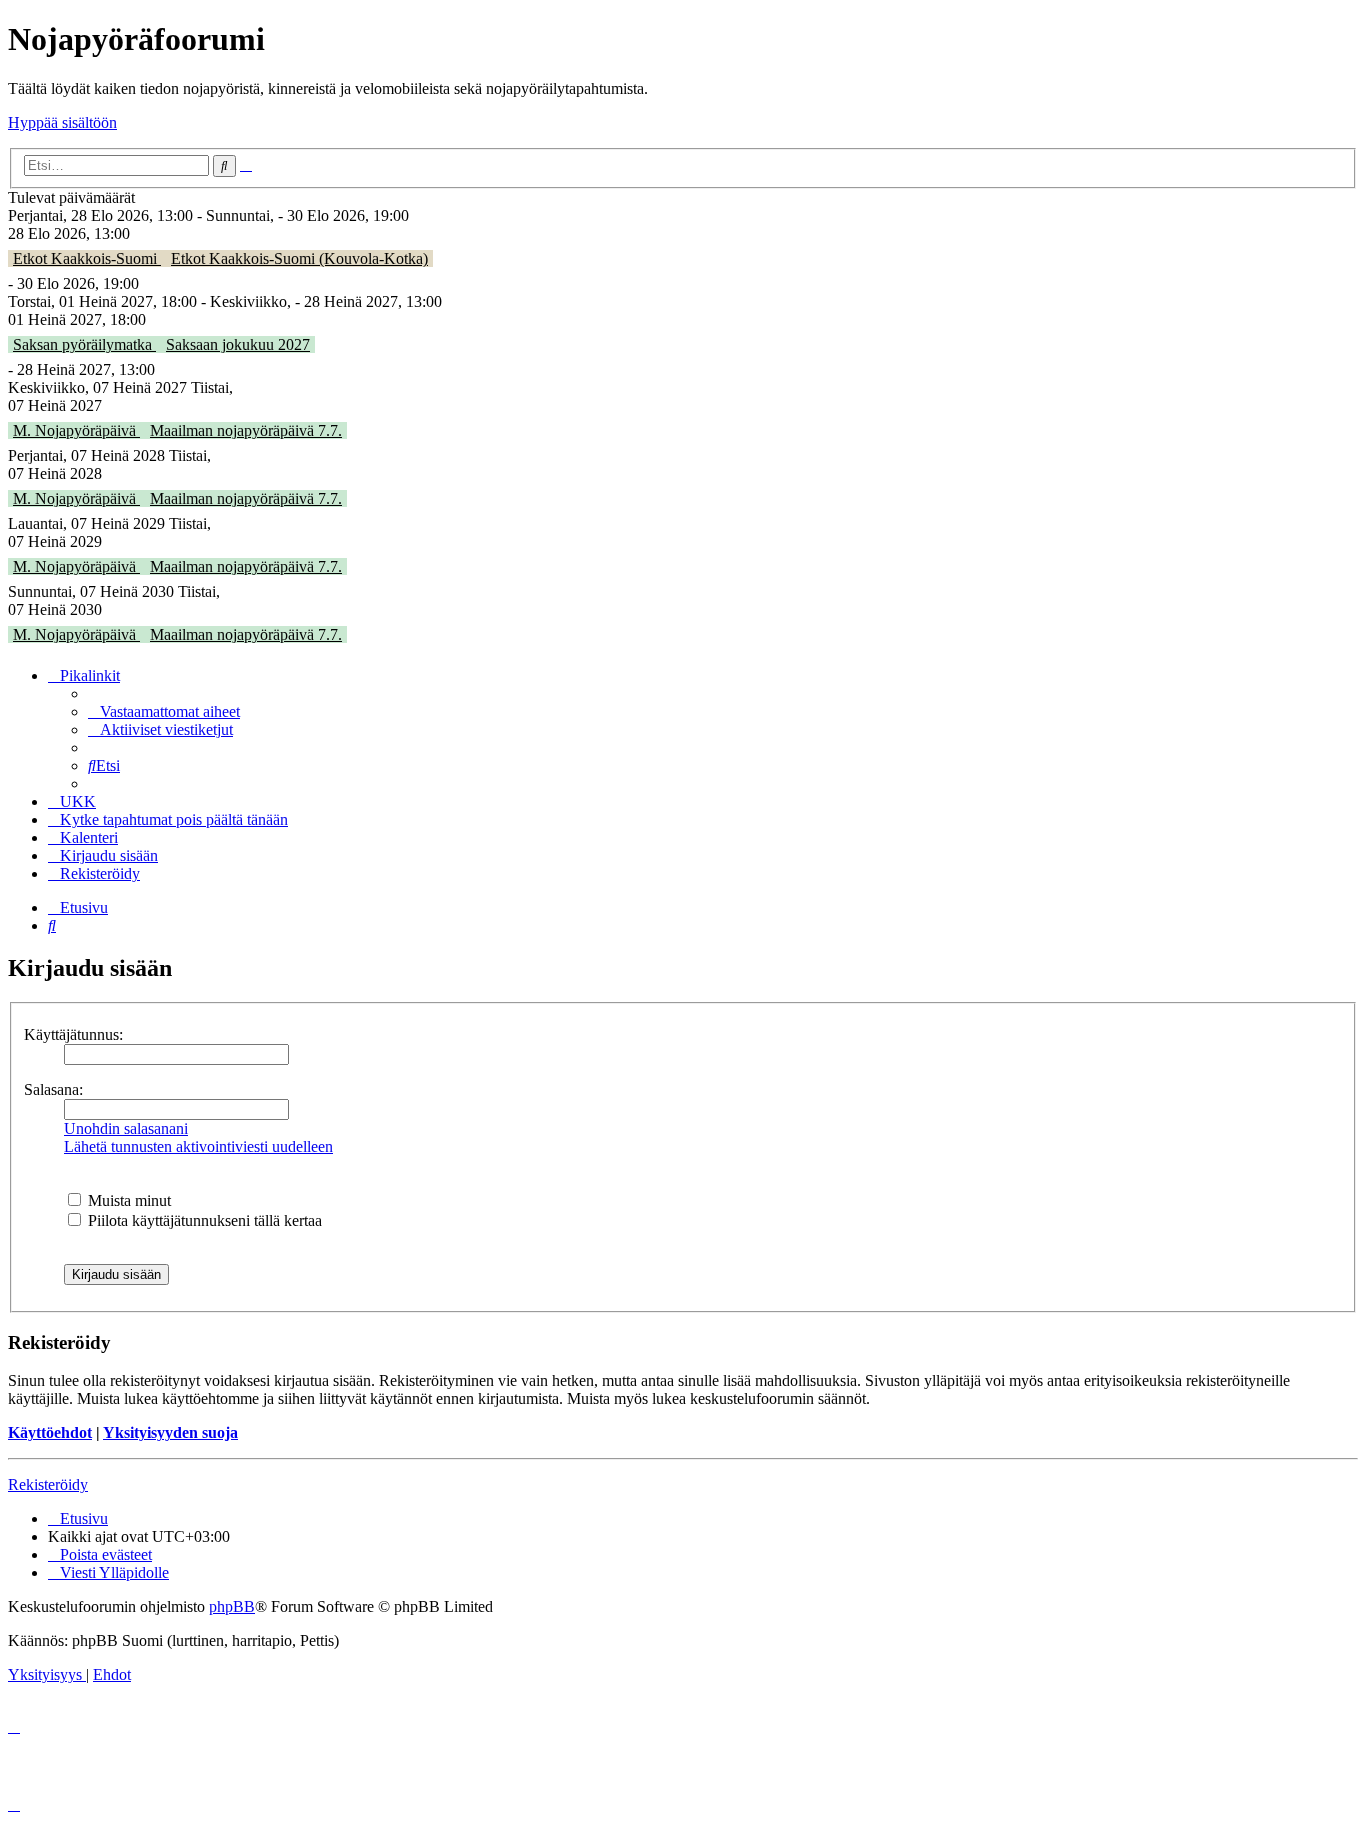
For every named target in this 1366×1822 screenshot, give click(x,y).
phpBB (232, 1606)
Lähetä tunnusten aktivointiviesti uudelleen (198, 1146)
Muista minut (127, 1200)
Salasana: (53, 1089)
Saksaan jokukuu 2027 (238, 344)
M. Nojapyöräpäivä (76, 430)
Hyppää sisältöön (62, 122)
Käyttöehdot (50, 1432)
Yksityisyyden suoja (170, 1432)
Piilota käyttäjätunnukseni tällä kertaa (203, 1220)
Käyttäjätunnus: (73, 1034)
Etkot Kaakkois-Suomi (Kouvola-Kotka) (299, 258)
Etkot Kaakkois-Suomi (87, 258)
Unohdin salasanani (126, 1128)
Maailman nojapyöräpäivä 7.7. (246, 430)
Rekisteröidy (48, 1484)
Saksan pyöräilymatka (84, 344)
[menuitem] (164, 711)
